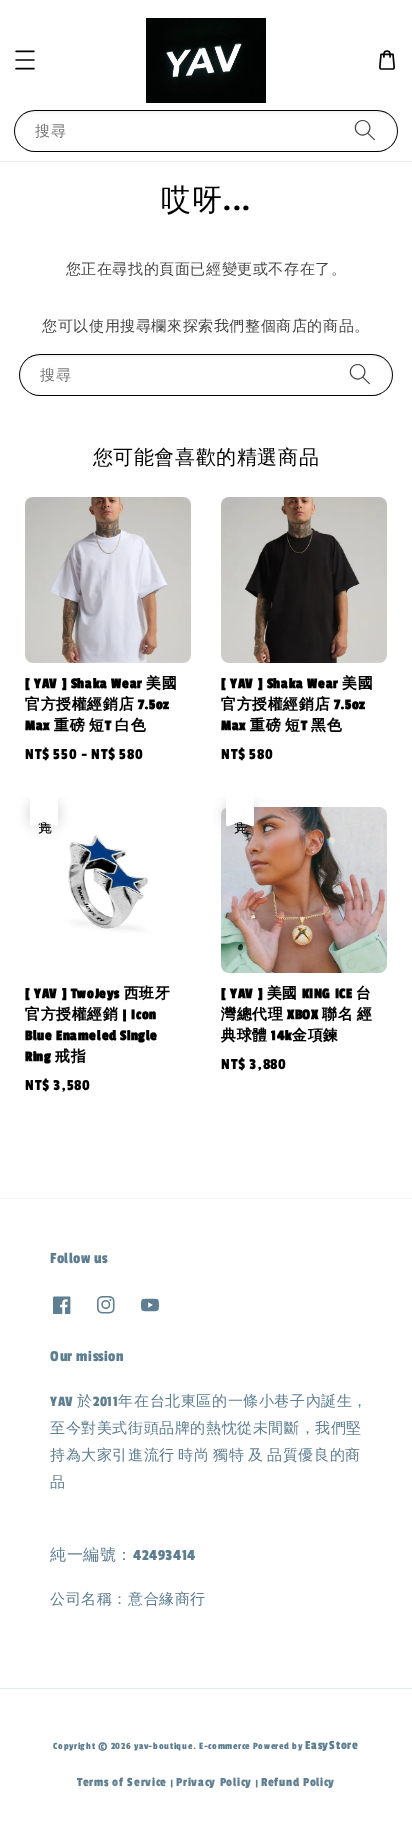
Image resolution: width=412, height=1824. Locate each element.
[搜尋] (365, 130)
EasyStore (331, 1745)
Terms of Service (122, 1782)
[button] (25, 60)
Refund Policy (298, 1782)
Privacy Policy (214, 1782)
